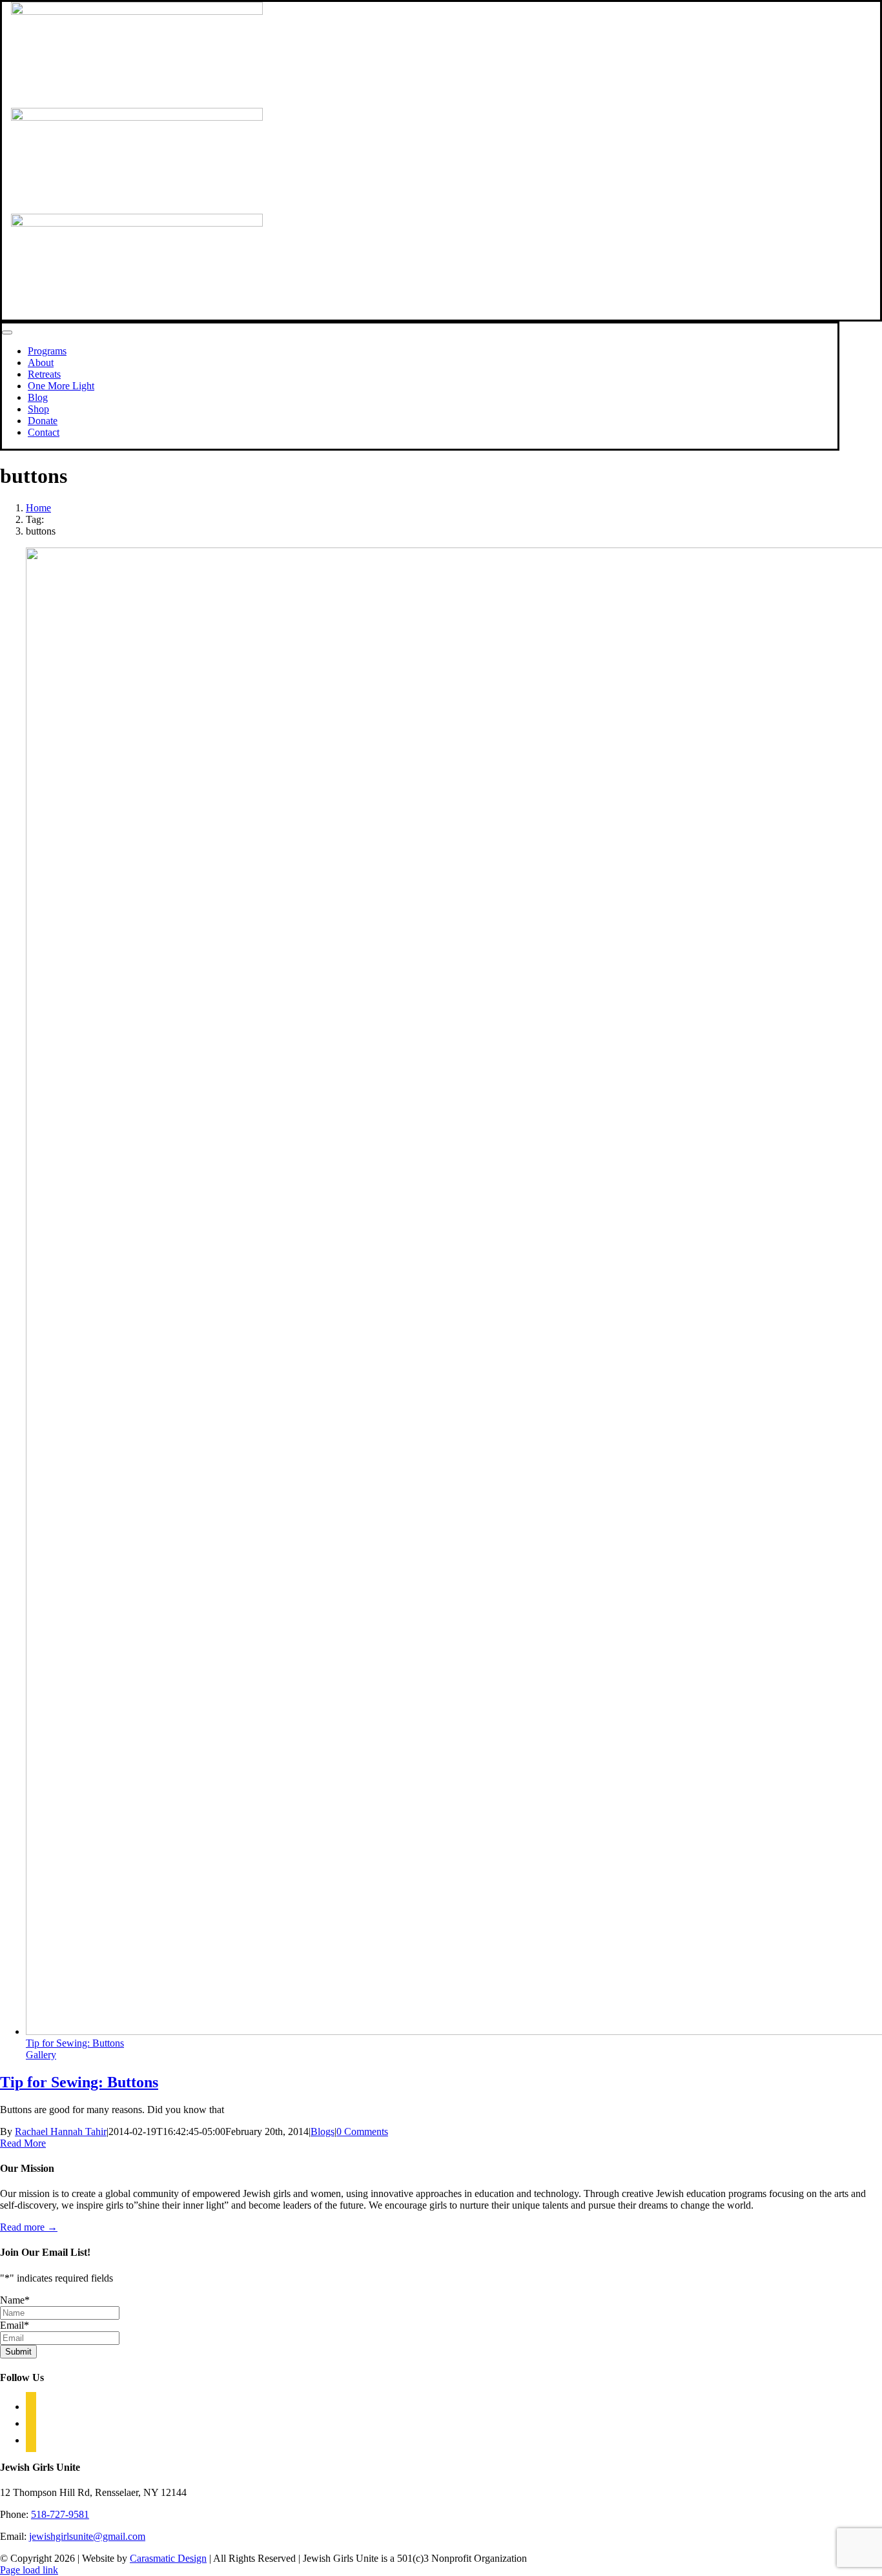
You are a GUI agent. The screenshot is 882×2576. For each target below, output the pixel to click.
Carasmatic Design (168, 2558)
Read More (23, 2143)
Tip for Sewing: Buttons (75, 2043)
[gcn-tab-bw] (137, 11)
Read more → (29, 2227)
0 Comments (362, 2131)
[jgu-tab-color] (137, 117)
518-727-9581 (60, 2514)
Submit (18, 2352)
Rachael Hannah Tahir (61, 2131)
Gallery (41, 2055)
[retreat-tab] (137, 223)
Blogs (323, 2131)
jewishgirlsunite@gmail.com (87, 2536)
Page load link (29, 2570)
